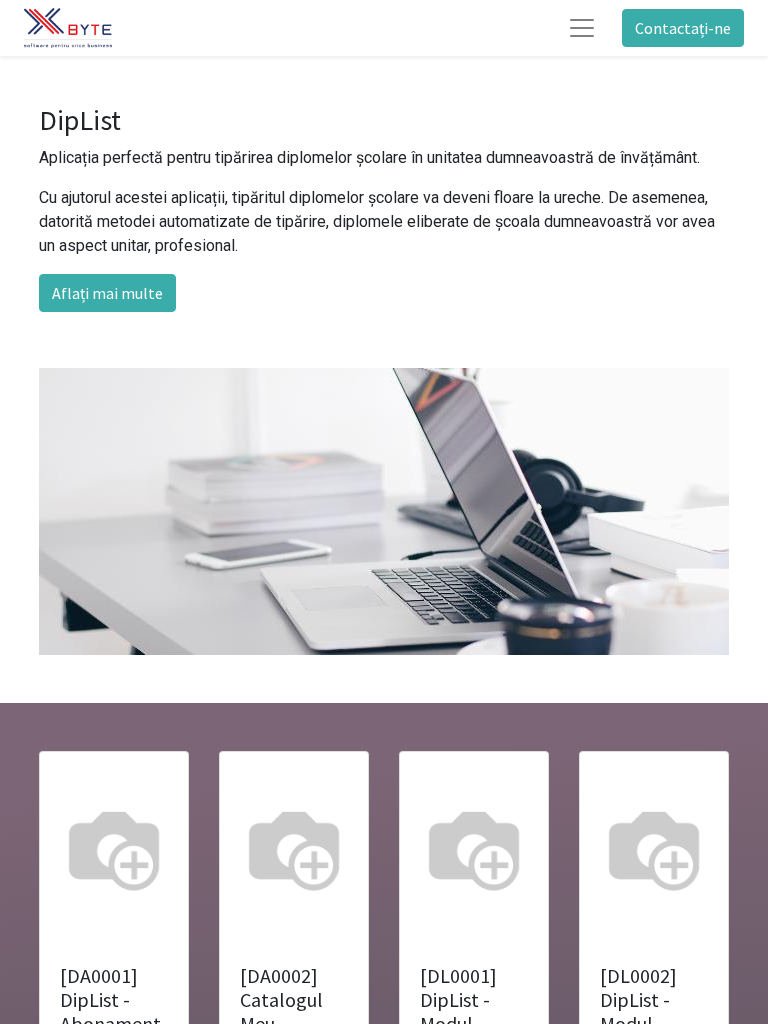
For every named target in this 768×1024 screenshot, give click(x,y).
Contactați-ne (683, 28)
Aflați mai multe (107, 293)
